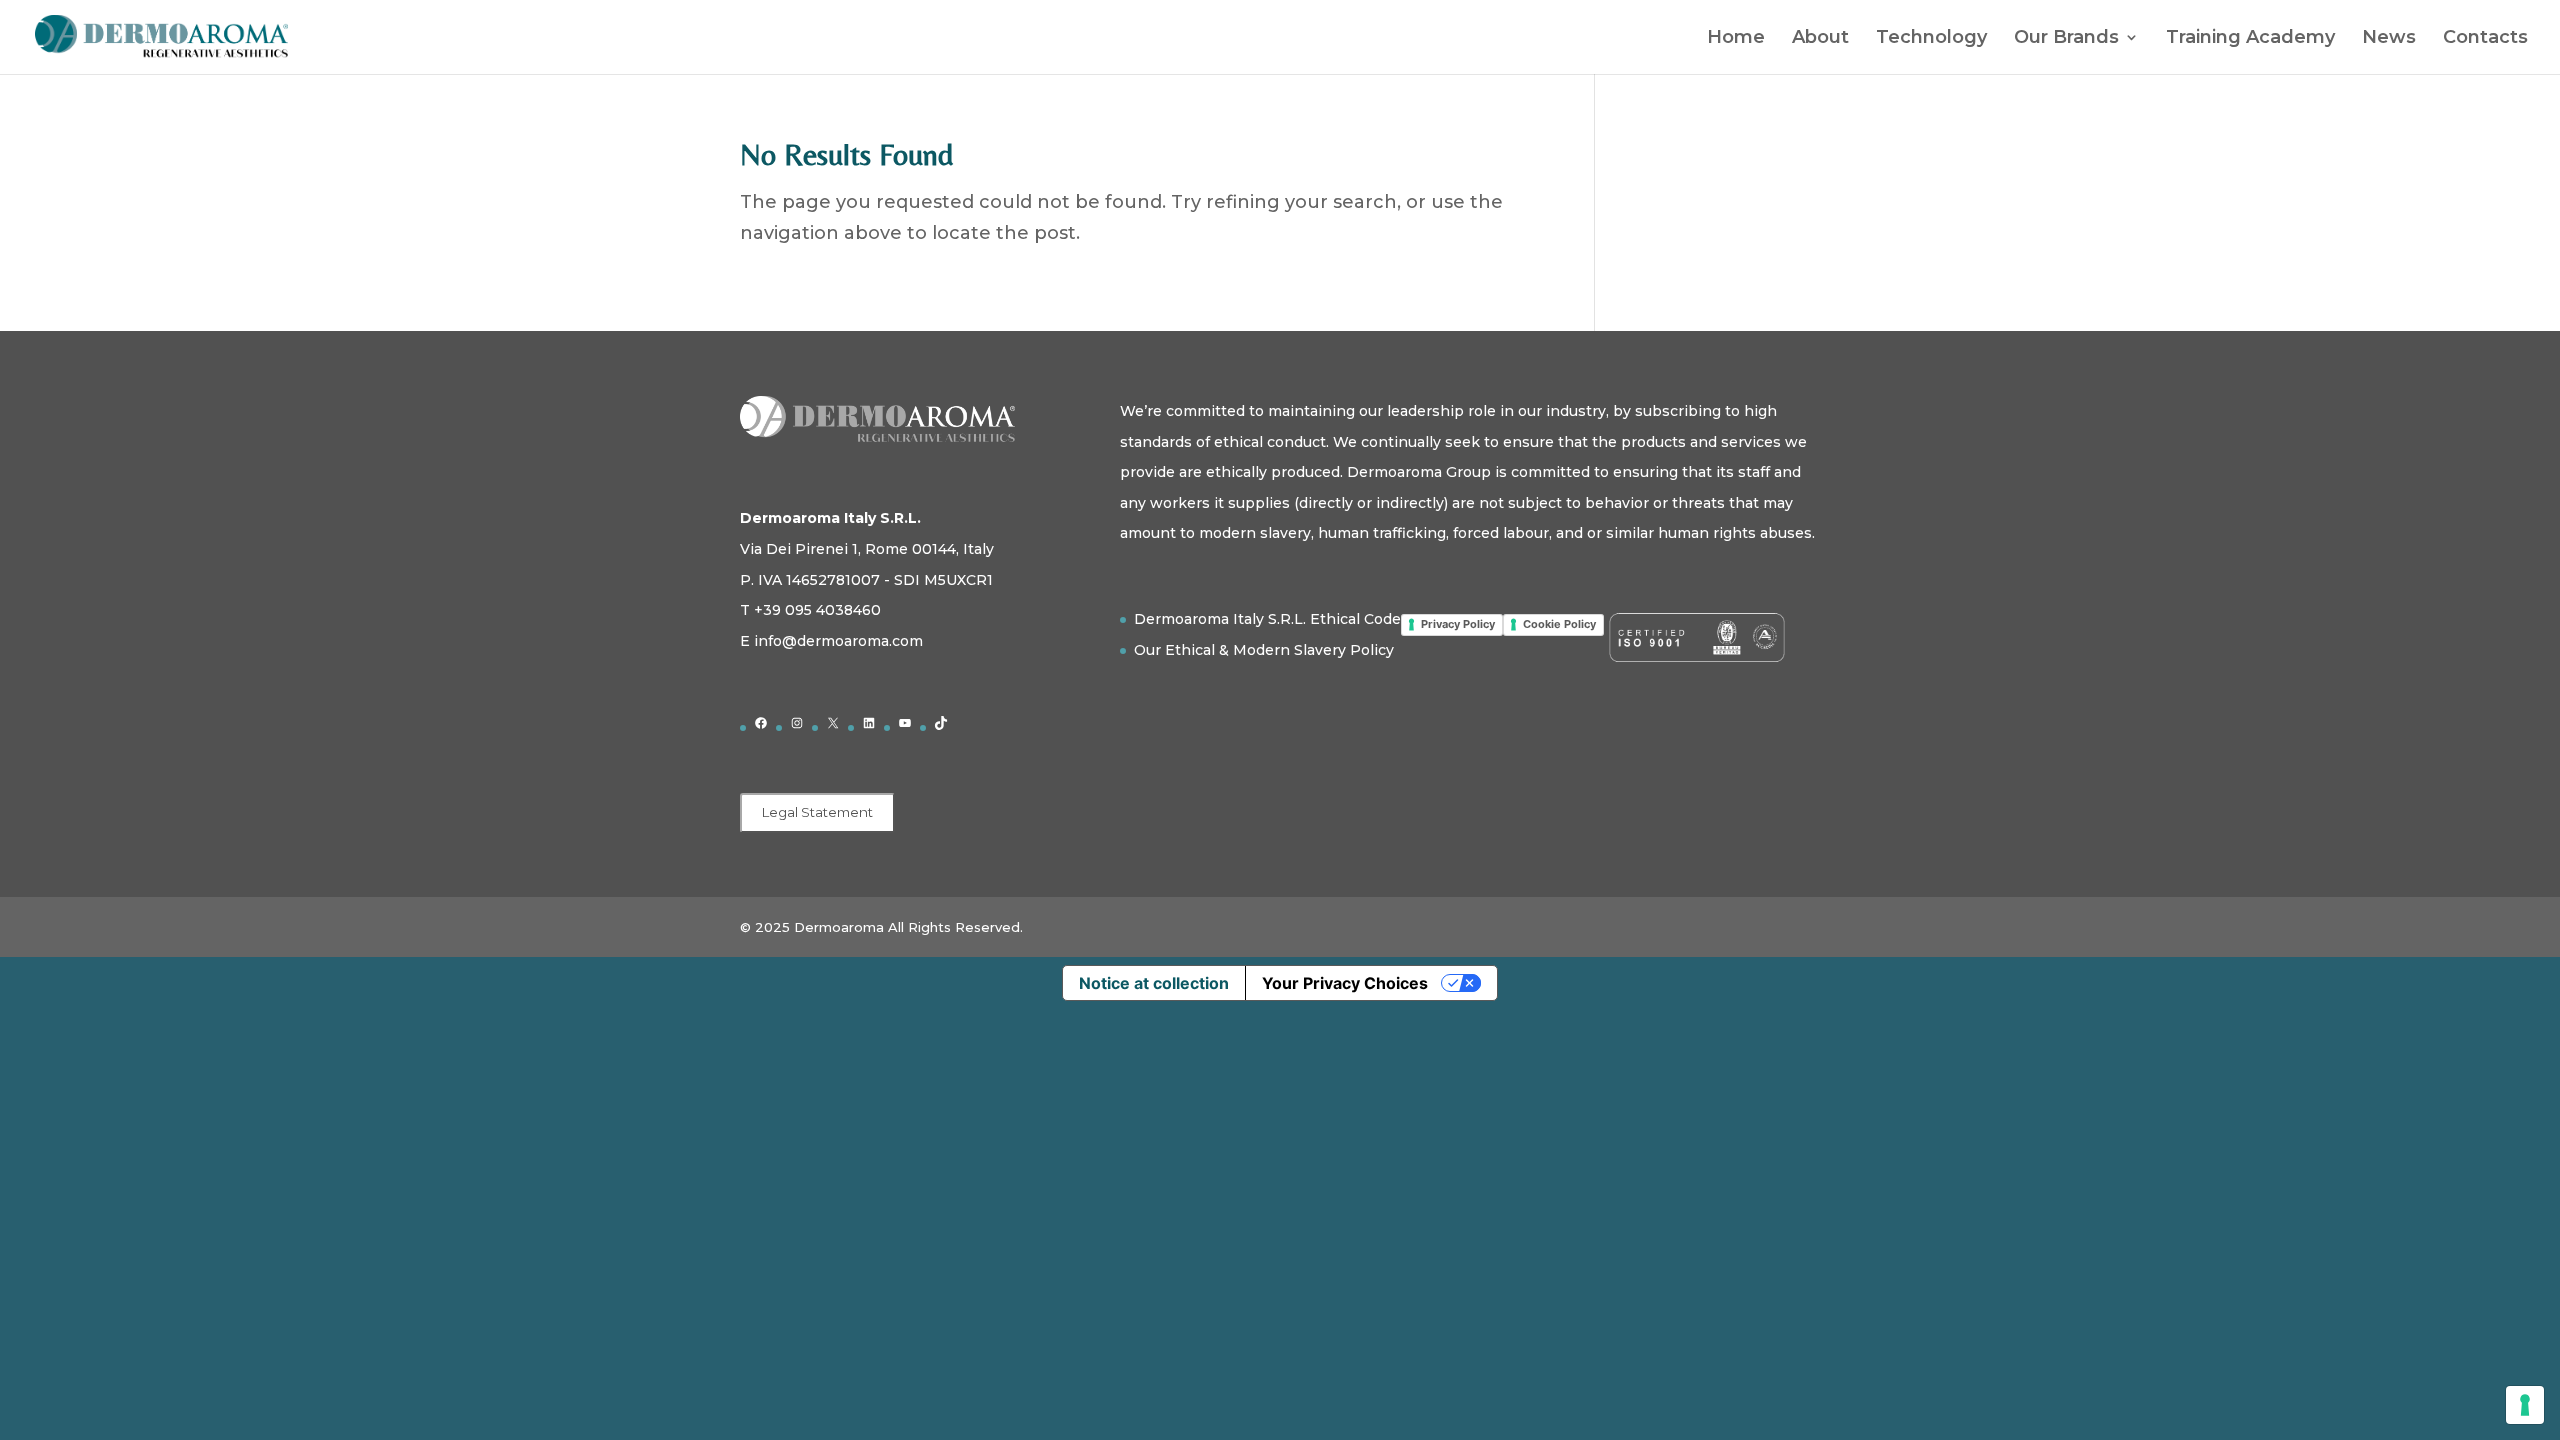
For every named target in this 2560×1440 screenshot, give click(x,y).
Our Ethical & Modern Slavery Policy (1264, 650)
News (2389, 39)
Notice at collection (1154, 983)
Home (1736, 39)
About (1820, 39)
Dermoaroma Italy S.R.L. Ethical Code (1267, 619)
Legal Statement (817, 812)
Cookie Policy (1559, 624)
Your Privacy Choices (1345, 983)
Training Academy (2250, 39)
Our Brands (2066, 39)
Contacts (2485, 39)
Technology (1931, 39)
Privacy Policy (1458, 624)
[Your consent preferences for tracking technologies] (2525, 1405)
